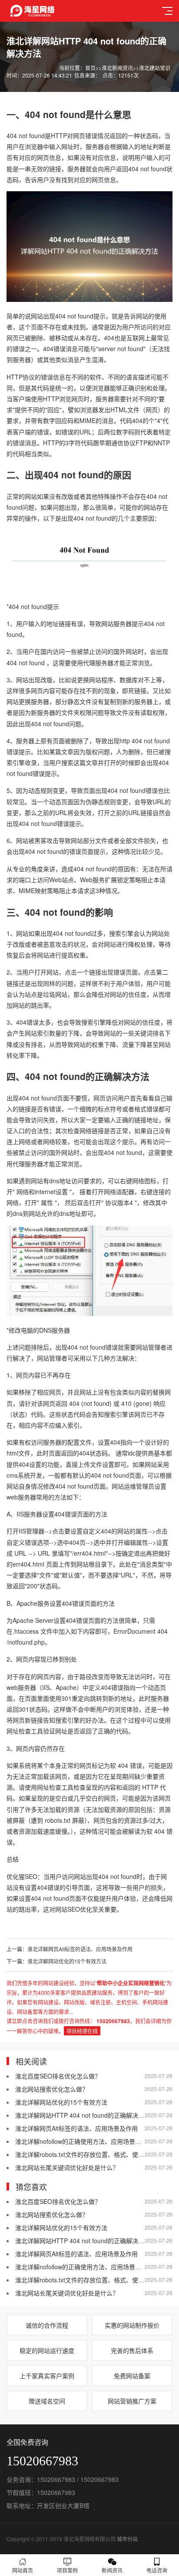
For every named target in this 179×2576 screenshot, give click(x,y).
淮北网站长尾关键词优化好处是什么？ (67, 2167)
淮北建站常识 (155, 68)
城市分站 (127, 2539)
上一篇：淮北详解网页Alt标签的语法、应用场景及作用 (70, 1949)
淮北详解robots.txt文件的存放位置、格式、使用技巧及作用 (95, 2154)
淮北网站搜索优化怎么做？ (52, 2089)
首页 (90, 68)
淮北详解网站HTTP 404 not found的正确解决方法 (83, 2115)
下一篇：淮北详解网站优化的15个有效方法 (56, 1961)
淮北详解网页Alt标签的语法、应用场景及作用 (76, 2128)
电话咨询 (157, 2570)
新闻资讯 (112, 2570)
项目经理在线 (82, 2031)
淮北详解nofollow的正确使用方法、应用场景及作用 (84, 2141)
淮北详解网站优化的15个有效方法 (61, 2102)
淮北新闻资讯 (117, 68)
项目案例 (67, 2570)
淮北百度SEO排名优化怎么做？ (58, 2076)
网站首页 (23, 2570)
